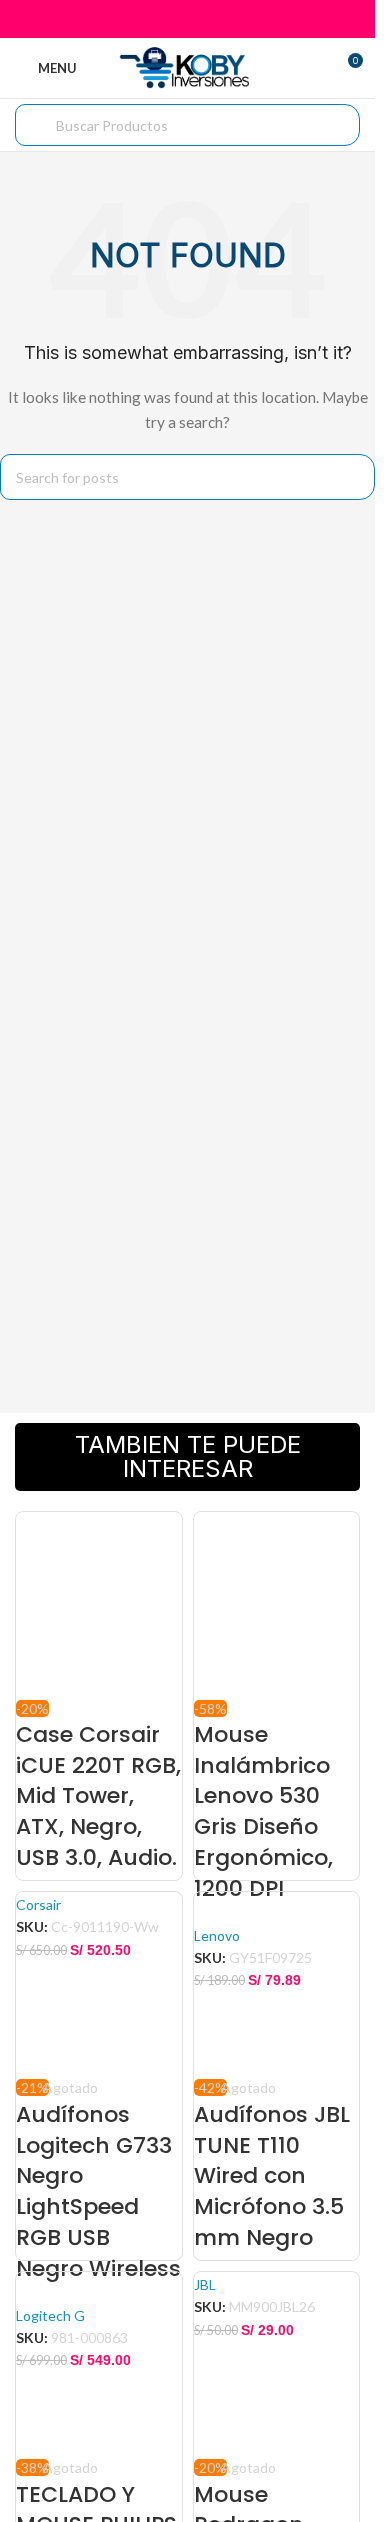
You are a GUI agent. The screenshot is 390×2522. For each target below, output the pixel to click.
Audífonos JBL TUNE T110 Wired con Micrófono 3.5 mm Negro (272, 2176)
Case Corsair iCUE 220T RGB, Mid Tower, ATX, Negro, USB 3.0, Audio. (98, 1796)
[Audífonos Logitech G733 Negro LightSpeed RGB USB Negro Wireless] (99, 1982)
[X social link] (162, 19)
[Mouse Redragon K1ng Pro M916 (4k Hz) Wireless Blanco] (277, 2362)
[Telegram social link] (237, 19)
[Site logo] (187, 66)
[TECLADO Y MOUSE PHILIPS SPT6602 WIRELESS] (99, 2362)
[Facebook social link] (136, 19)
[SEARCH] (352, 477)
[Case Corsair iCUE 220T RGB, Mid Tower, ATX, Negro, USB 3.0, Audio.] (99, 1602)
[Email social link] (187, 19)
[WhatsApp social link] (212, 19)
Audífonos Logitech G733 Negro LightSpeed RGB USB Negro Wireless (98, 2191)
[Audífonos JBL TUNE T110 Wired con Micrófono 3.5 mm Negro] (277, 1982)
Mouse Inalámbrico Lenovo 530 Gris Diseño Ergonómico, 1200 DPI (263, 1811)
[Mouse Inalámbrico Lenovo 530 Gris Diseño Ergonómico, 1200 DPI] (277, 1602)
